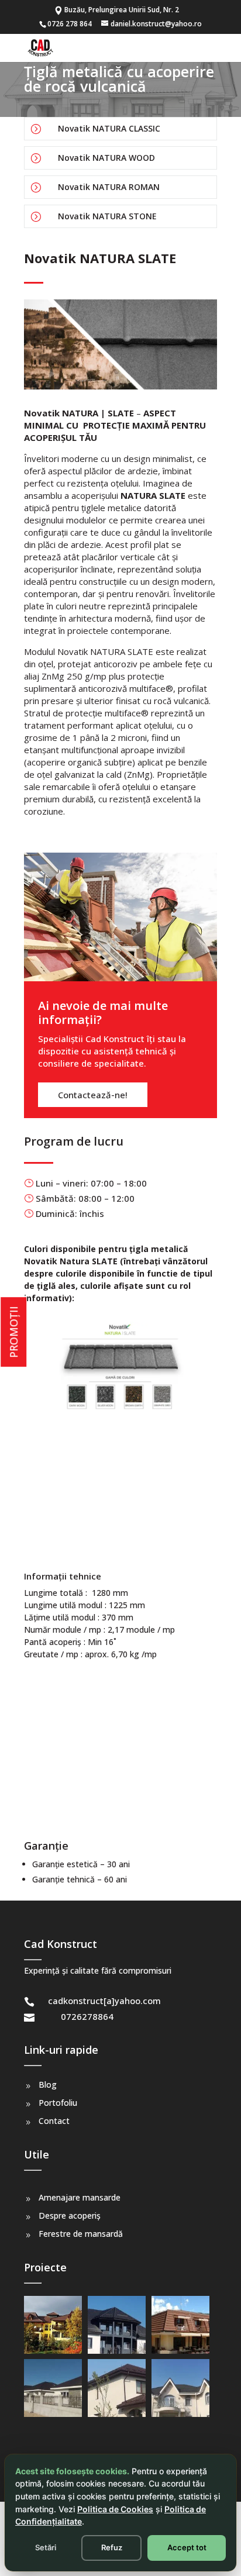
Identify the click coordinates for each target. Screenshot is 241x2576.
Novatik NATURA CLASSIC (109, 128)
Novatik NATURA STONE (107, 216)
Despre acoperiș (70, 2215)
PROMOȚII (13, 1332)
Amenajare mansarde (80, 2197)
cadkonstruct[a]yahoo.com (104, 2001)
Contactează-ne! (93, 1095)
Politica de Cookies (115, 2509)
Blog (48, 2084)
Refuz (112, 2547)
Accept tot (187, 2547)
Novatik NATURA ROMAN (109, 187)
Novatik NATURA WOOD (106, 158)
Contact (54, 2121)
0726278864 (87, 2016)
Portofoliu (58, 2103)
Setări (46, 2547)
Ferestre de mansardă (81, 2234)
